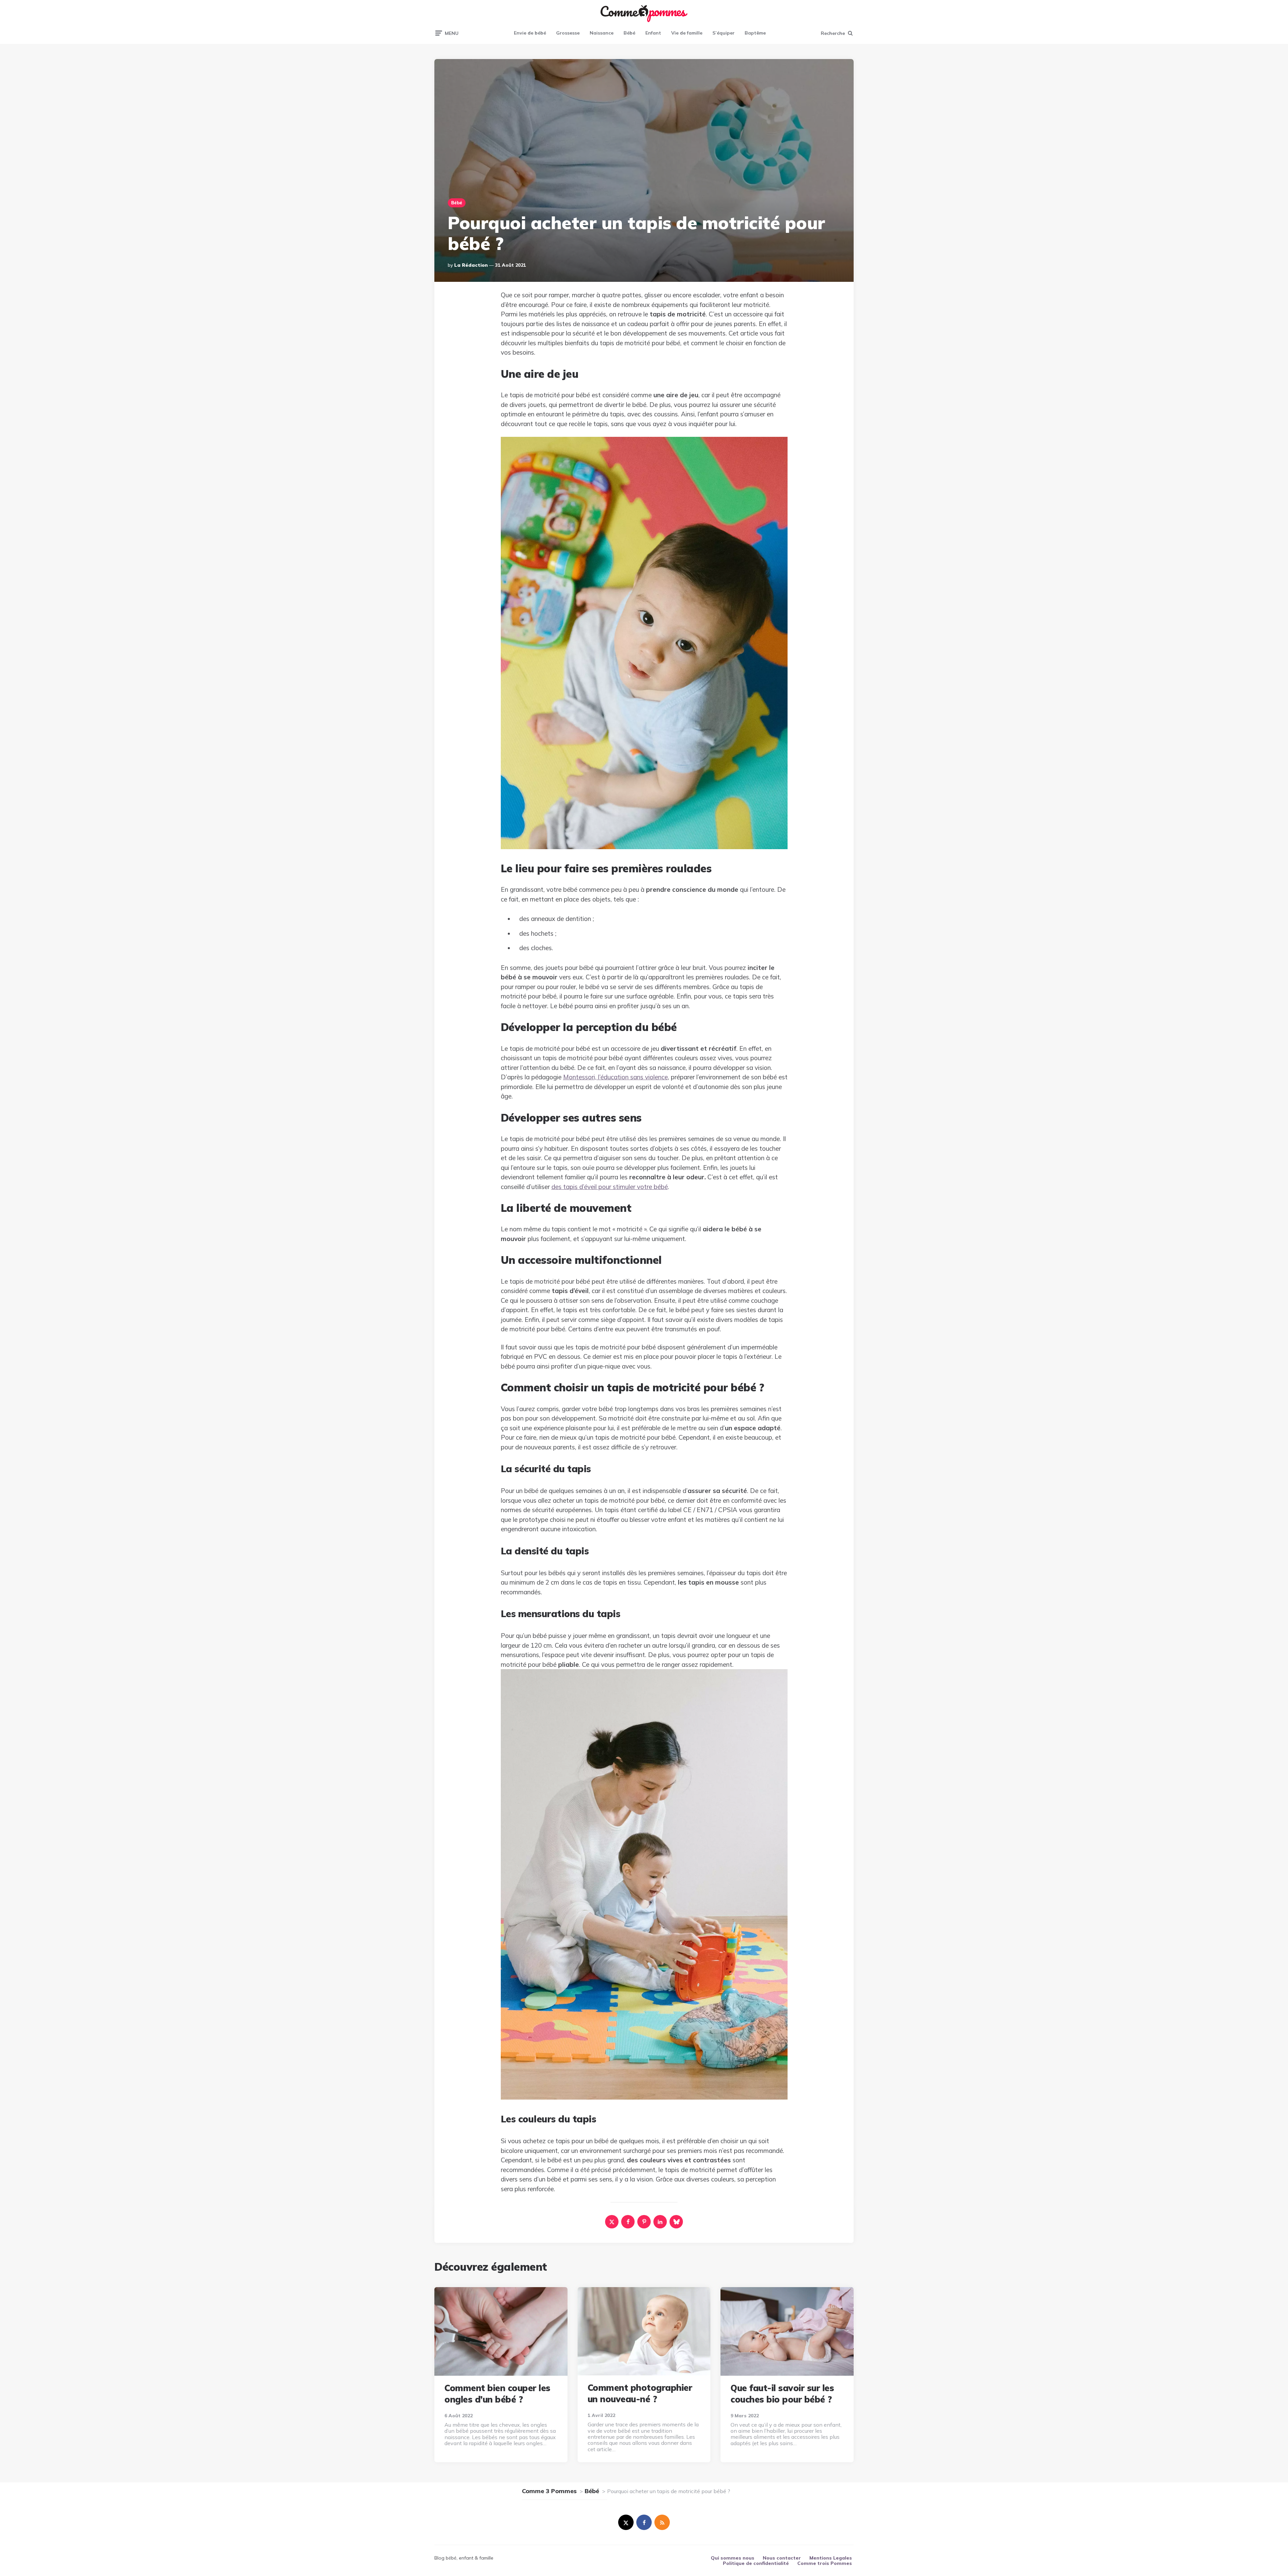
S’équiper (723, 33)
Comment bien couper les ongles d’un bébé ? (497, 2394)
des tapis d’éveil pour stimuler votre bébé (610, 1187)
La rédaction (471, 265)
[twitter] (626, 2522)
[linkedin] (660, 2222)
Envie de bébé (530, 33)
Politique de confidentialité (756, 2563)
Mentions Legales (831, 2558)
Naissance (602, 33)
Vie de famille (687, 33)
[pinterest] (644, 2222)
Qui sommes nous (733, 2558)
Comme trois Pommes (825, 2563)
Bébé (629, 33)
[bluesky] (676, 2222)
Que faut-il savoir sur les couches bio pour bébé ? (782, 2394)
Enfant (653, 33)
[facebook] (628, 2222)
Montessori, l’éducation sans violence (615, 1077)
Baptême (755, 33)
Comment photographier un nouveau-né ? (640, 2393)
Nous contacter (782, 2558)
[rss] (662, 2522)
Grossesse (568, 33)
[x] (612, 2222)
